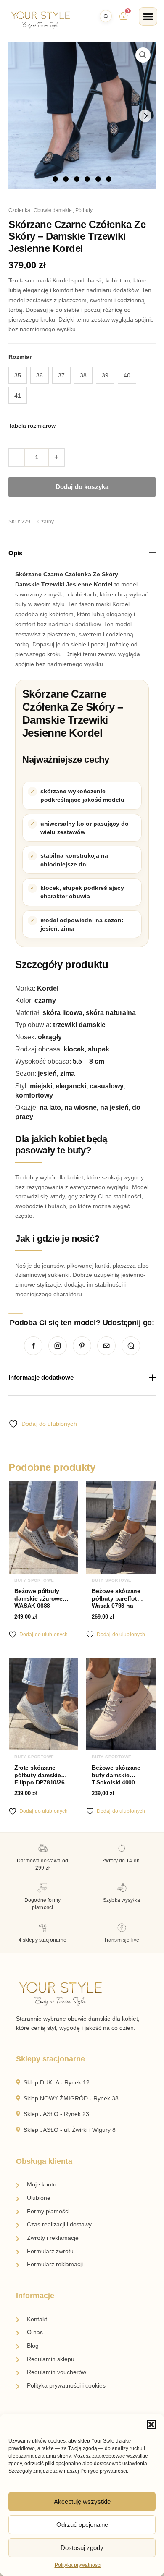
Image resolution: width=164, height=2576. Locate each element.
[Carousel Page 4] (87, 179)
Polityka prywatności (78, 2565)
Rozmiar (20, 357)
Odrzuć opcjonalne (82, 2525)
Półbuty (84, 210)
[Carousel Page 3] (77, 179)
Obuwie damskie (53, 210)
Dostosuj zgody (82, 2548)
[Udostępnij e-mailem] (106, 1346)
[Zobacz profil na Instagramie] (58, 1346)
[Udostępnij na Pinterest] (82, 1346)
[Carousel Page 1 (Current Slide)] (55, 179)
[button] (151, 2424)
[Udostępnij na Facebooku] (33, 1346)
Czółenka (19, 210)
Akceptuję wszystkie (82, 2501)
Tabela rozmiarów (32, 426)
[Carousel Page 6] (109, 179)
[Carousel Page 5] (98, 179)
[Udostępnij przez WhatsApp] (131, 1346)
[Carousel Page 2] (66, 179)
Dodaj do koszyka (82, 487)
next (145, 116)
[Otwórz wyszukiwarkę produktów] (106, 16)
